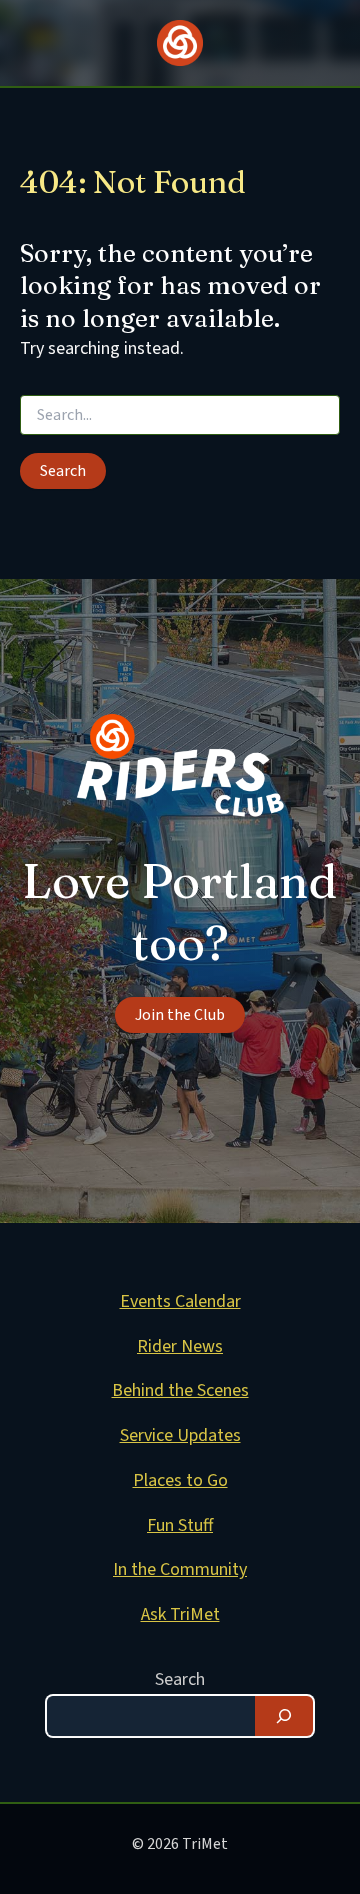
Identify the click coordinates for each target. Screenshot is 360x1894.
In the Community (180, 1569)
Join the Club (180, 1015)
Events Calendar (180, 1301)
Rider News (180, 1346)
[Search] (284, 1716)
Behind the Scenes (180, 1390)
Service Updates (180, 1435)
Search (180, 1679)
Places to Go (180, 1480)
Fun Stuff (180, 1525)
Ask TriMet (180, 1614)
